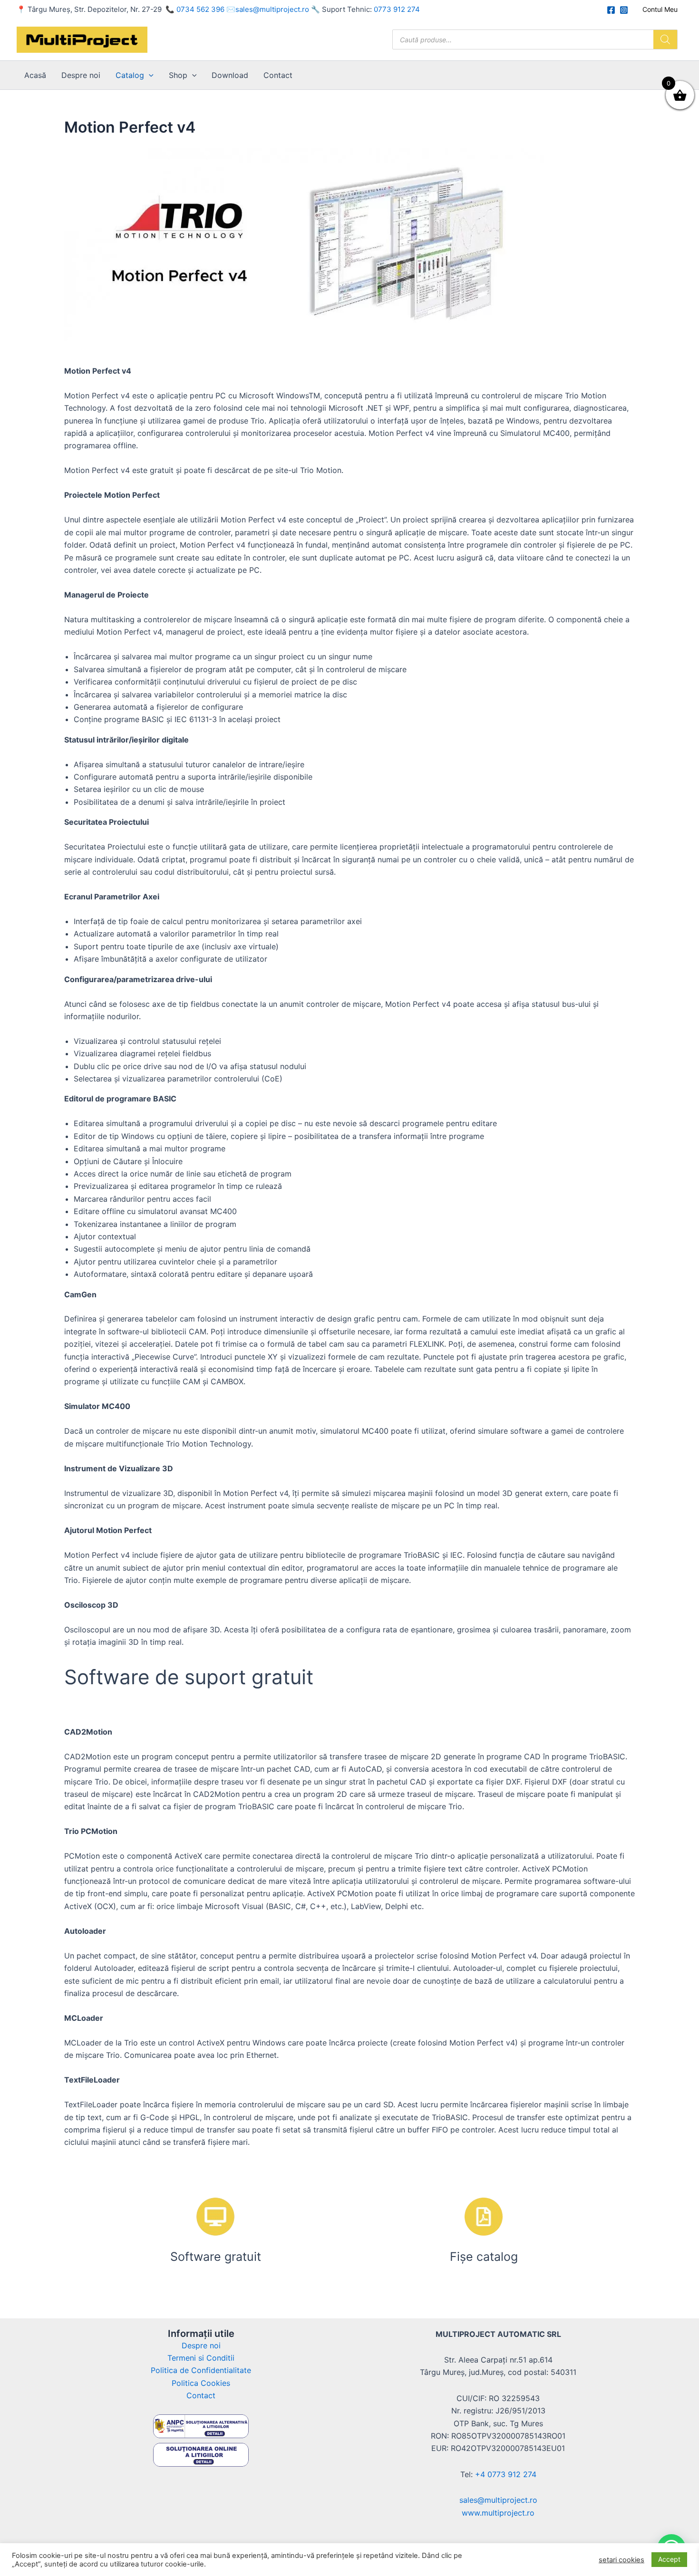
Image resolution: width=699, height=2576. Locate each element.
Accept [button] (669, 2559)
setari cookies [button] (621, 2560)
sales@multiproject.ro (272, 9)
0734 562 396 (200, 9)
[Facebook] (611, 10)
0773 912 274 (397, 9)
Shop (178, 75)
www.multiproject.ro (498, 2513)
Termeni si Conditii (201, 2358)
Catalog (130, 75)
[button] (149, 75)
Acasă (35, 75)
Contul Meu (660, 9)
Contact (278, 75)
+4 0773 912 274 (506, 2474)
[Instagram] (624, 10)
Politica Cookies (201, 2383)
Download (230, 75)
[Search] (665, 39)
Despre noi (81, 75)
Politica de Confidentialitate (201, 2370)
